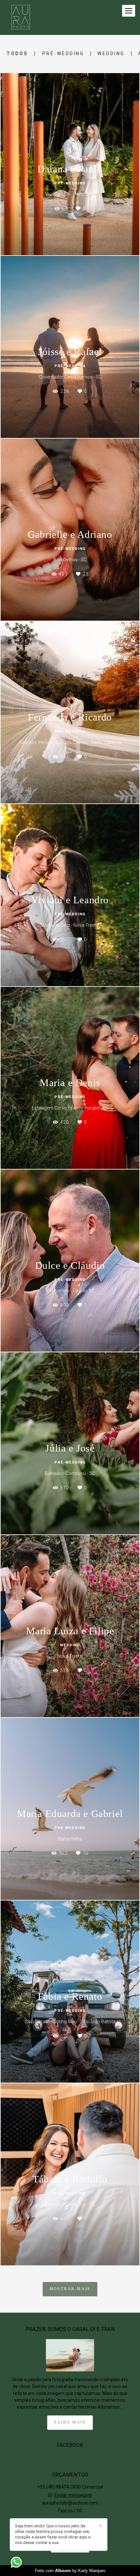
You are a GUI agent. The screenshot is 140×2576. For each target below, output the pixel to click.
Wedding (111, 54)
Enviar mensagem (73, 2495)
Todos (17, 54)
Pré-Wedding (63, 54)
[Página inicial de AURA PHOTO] (21, 17)
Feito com (70, 2571)
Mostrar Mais (70, 2289)
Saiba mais (70, 2422)
